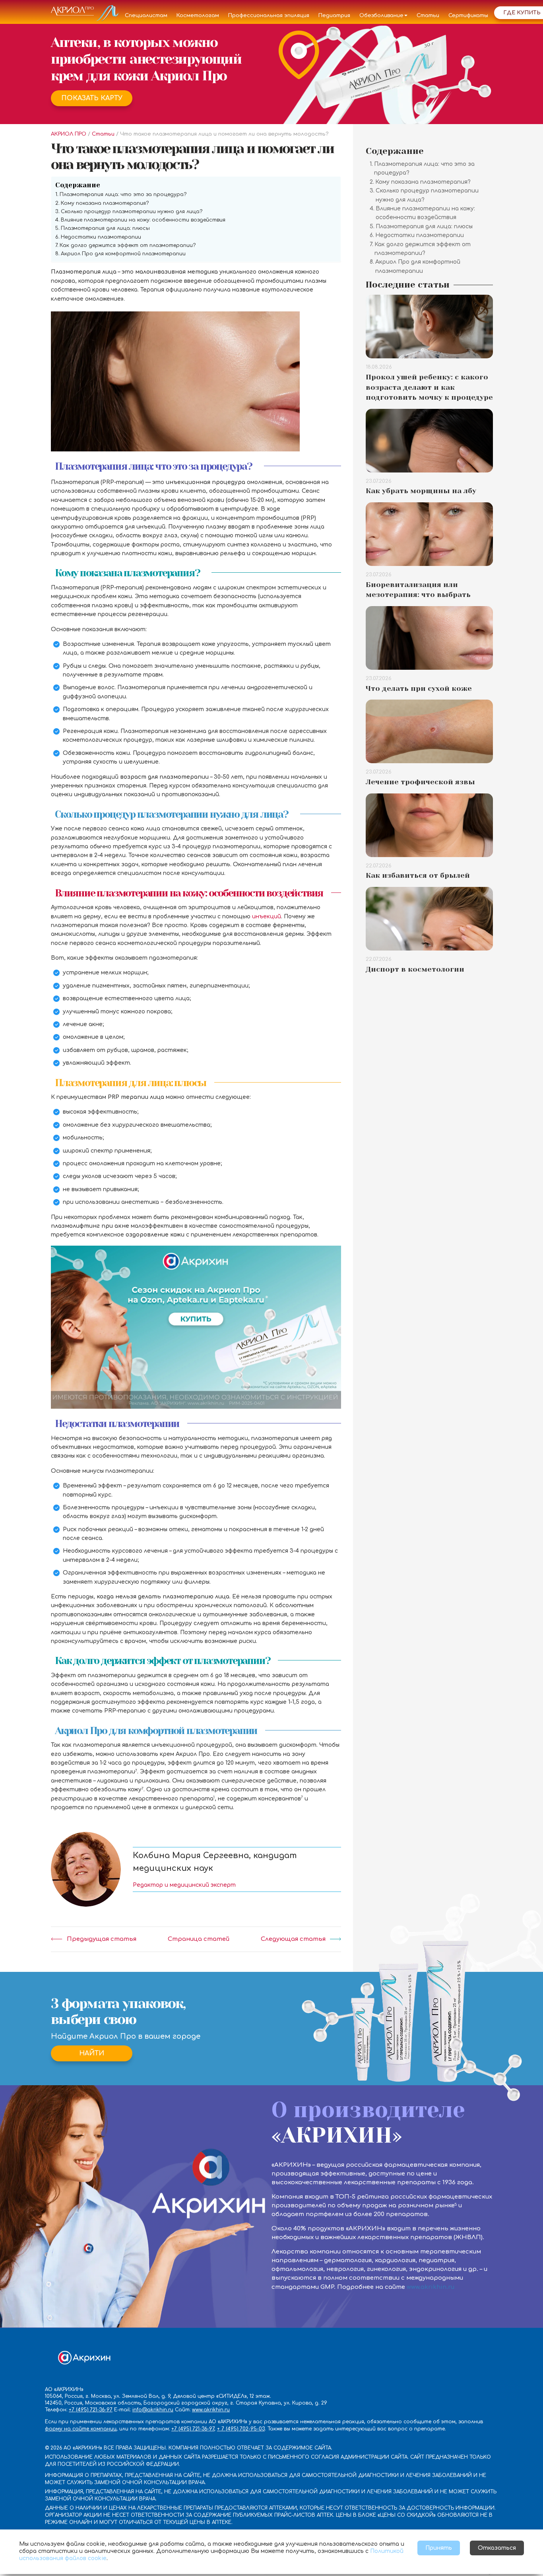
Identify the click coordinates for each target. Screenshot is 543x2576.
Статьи (428, 16)
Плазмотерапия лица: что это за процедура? (123, 194)
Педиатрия (334, 16)
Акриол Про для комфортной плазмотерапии (123, 254)
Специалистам (146, 16)
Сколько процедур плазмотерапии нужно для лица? (132, 212)
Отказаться (497, 2548)
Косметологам (198, 16)
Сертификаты (468, 16)
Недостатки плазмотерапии (101, 237)
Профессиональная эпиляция (269, 16)
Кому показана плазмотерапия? (105, 203)
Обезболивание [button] (381, 16)
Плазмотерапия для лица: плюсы (105, 228)
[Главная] (85, 16)
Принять (439, 2548)
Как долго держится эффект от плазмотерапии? (128, 245)
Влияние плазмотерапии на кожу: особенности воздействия (143, 220)
